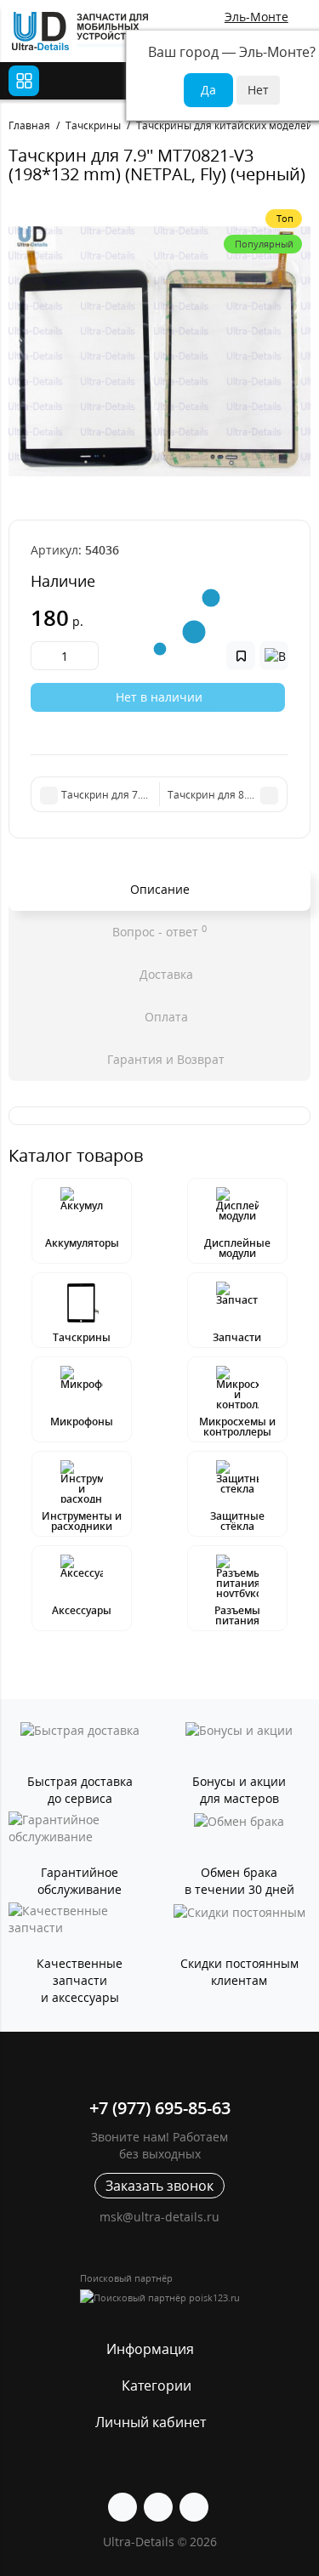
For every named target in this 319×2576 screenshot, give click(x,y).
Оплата (165, 1017)
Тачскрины (82, 1337)
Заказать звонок (159, 2186)
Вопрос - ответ (159, 931)
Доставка (165, 974)
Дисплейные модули (237, 1248)
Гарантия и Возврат (164, 1059)
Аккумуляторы (82, 1243)
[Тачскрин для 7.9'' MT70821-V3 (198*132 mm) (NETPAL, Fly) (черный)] (159, 352)
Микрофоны (82, 1422)
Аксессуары (82, 1610)
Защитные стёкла (237, 1521)
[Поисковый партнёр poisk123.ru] (160, 2297)
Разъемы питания (237, 1615)
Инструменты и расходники (82, 1521)
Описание (160, 889)
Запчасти (237, 1337)
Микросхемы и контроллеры (237, 1427)
